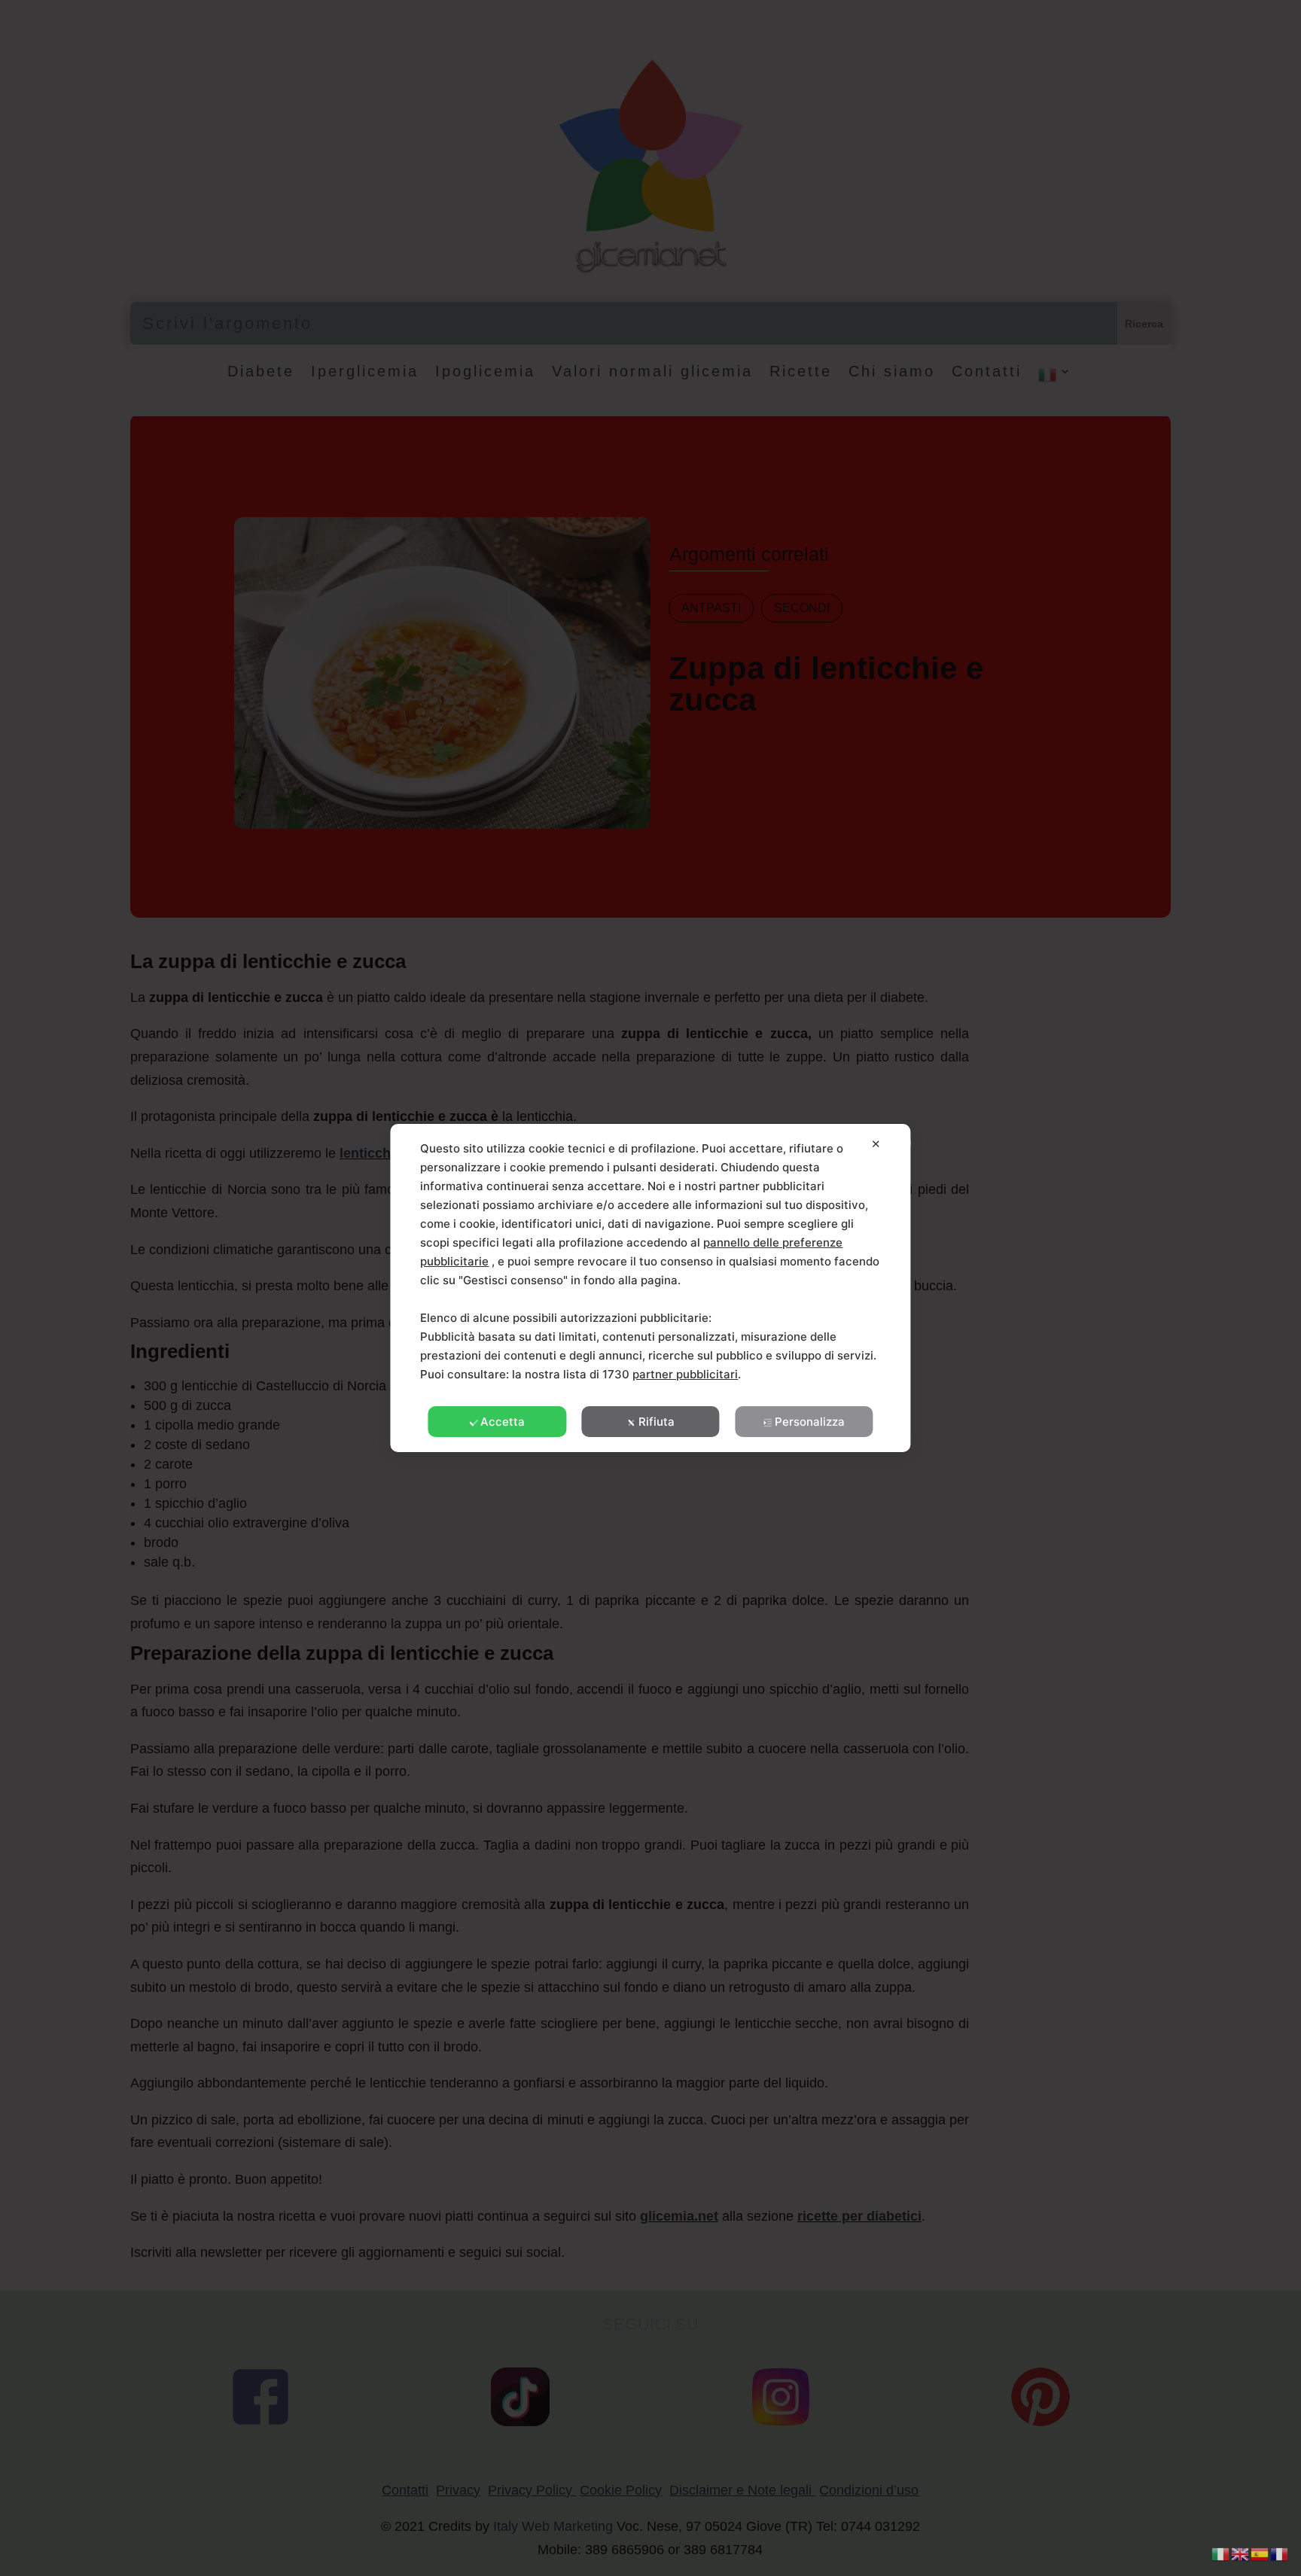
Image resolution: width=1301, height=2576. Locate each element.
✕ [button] (876, 1144)
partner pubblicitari (685, 1374)
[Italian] (1221, 2553)
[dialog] (650, 1288)
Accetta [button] (503, 1422)
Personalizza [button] (810, 1422)
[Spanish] (1260, 2553)
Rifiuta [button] (657, 1422)
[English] (1241, 2553)
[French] (1280, 2553)
